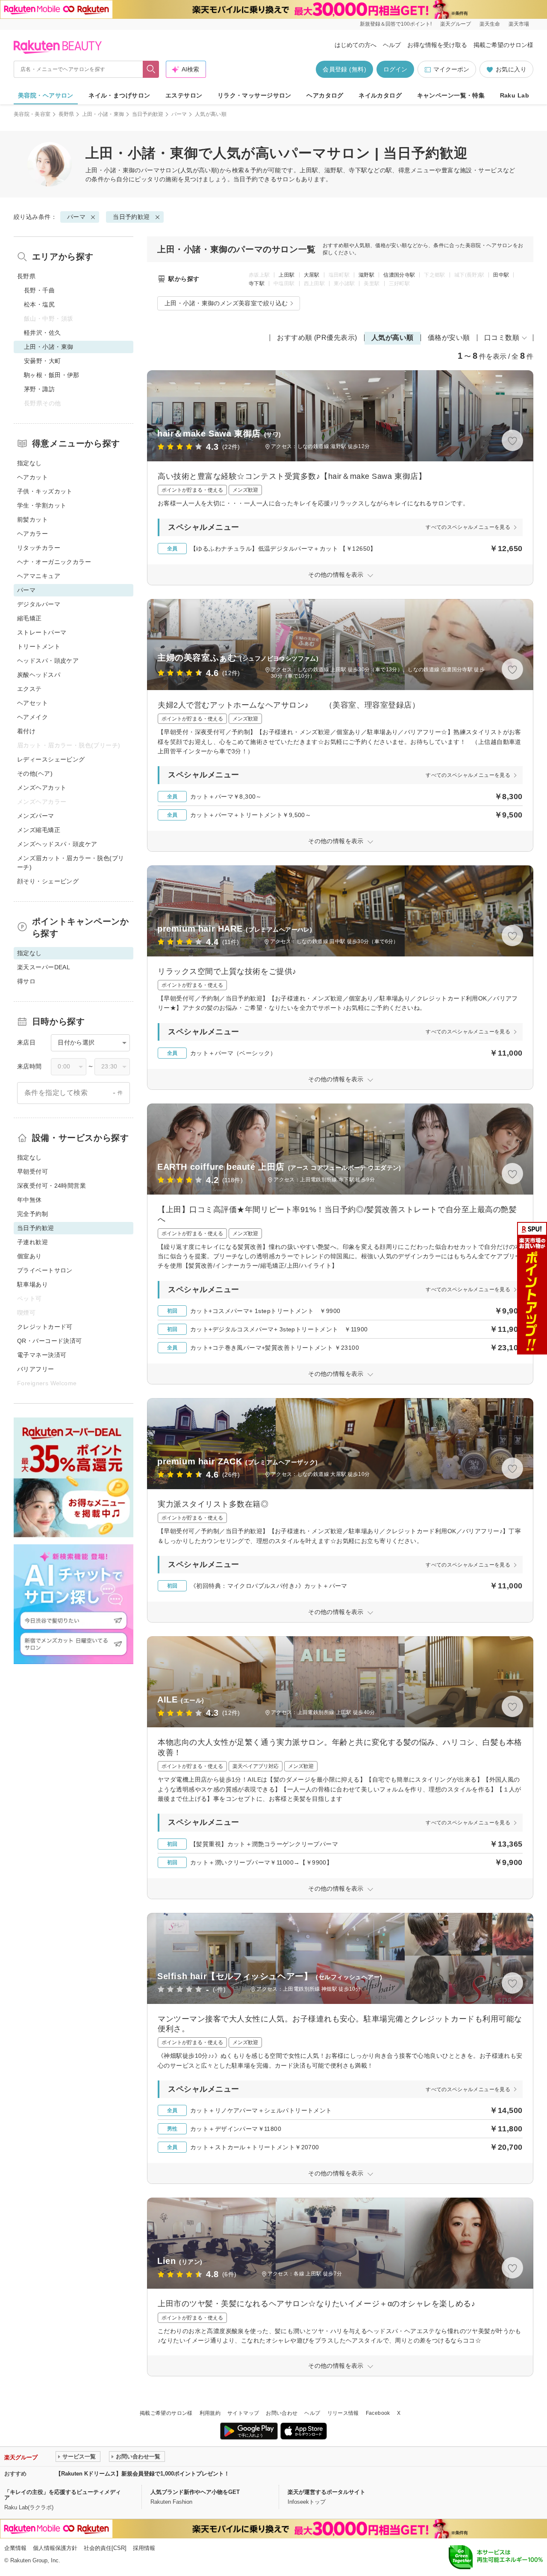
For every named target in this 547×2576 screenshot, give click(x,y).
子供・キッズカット (45, 491)
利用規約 (210, 2413)
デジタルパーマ (39, 604)
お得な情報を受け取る (437, 45)
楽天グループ (456, 24)
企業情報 (15, 2548)
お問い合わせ (282, 2413)
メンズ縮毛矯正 (39, 830)
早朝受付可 (32, 1171)
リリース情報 (343, 2413)
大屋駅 (312, 275)
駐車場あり (32, 1284)
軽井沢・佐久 (43, 333)
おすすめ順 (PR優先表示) (317, 338)
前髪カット (32, 519)
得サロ (26, 981)
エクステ (29, 689)
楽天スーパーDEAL (44, 967)
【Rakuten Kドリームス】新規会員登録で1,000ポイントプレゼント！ (143, 2474)
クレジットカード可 (45, 1327)
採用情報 (144, 2548)
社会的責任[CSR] (105, 2548)
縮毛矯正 (29, 618)
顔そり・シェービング (48, 881)
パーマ (179, 114)
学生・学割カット (42, 505)
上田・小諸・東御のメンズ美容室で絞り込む (226, 303)
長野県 (66, 114)
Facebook (378, 2413)
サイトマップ (243, 2413)
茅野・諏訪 (39, 389)
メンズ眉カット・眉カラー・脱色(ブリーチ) (71, 863)
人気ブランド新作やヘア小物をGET (195, 2492)
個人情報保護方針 (55, 2548)
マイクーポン (451, 69)
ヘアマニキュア (39, 576)
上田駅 (287, 275)
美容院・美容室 (32, 114)
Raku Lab (515, 95)
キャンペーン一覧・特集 (451, 95)
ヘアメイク (32, 717)
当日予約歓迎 (148, 114)
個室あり (29, 1256)
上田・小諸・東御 (103, 114)
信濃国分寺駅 (399, 275)
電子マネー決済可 (42, 1355)
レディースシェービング (51, 759)
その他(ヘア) (35, 773)
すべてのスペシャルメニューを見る (468, 527)
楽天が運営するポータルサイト (326, 2492)
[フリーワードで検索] (151, 69)
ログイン (395, 69)
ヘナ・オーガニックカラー (54, 562)
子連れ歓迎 (32, 1242)
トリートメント (39, 646)
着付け (26, 731)
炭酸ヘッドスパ (39, 675)
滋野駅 (366, 275)
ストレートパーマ (42, 632)
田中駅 (501, 275)
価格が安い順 (449, 338)
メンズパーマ (36, 816)
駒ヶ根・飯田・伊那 (52, 375)
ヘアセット (32, 703)
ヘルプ (392, 45)
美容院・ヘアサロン (46, 95)
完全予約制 (32, 1214)
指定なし (29, 463)
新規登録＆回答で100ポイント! (396, 24)
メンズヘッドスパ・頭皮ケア (57, 844)
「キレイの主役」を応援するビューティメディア (63, 2495)
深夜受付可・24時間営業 (51, 1186)
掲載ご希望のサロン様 (503, 45)
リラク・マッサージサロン (254, 95)
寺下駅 (257, 283)
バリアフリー (36, 1369)
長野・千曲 (39, 290)
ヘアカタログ (325, 95)
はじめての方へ (356, 45)
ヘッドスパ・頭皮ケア (48, 661)
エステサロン (184, 95)
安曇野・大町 (43, 361)
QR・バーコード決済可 (50, 1341)
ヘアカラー (32, 534)
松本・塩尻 (39, 304)
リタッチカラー (39, 548)
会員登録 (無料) (344, 69)
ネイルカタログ (380, 95)
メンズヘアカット (42, 788)
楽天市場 (519, 24)
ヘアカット (32, 477)
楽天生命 (490, 24)
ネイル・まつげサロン (119, 95)
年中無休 (29, 1200)
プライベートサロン (45, 1270)
